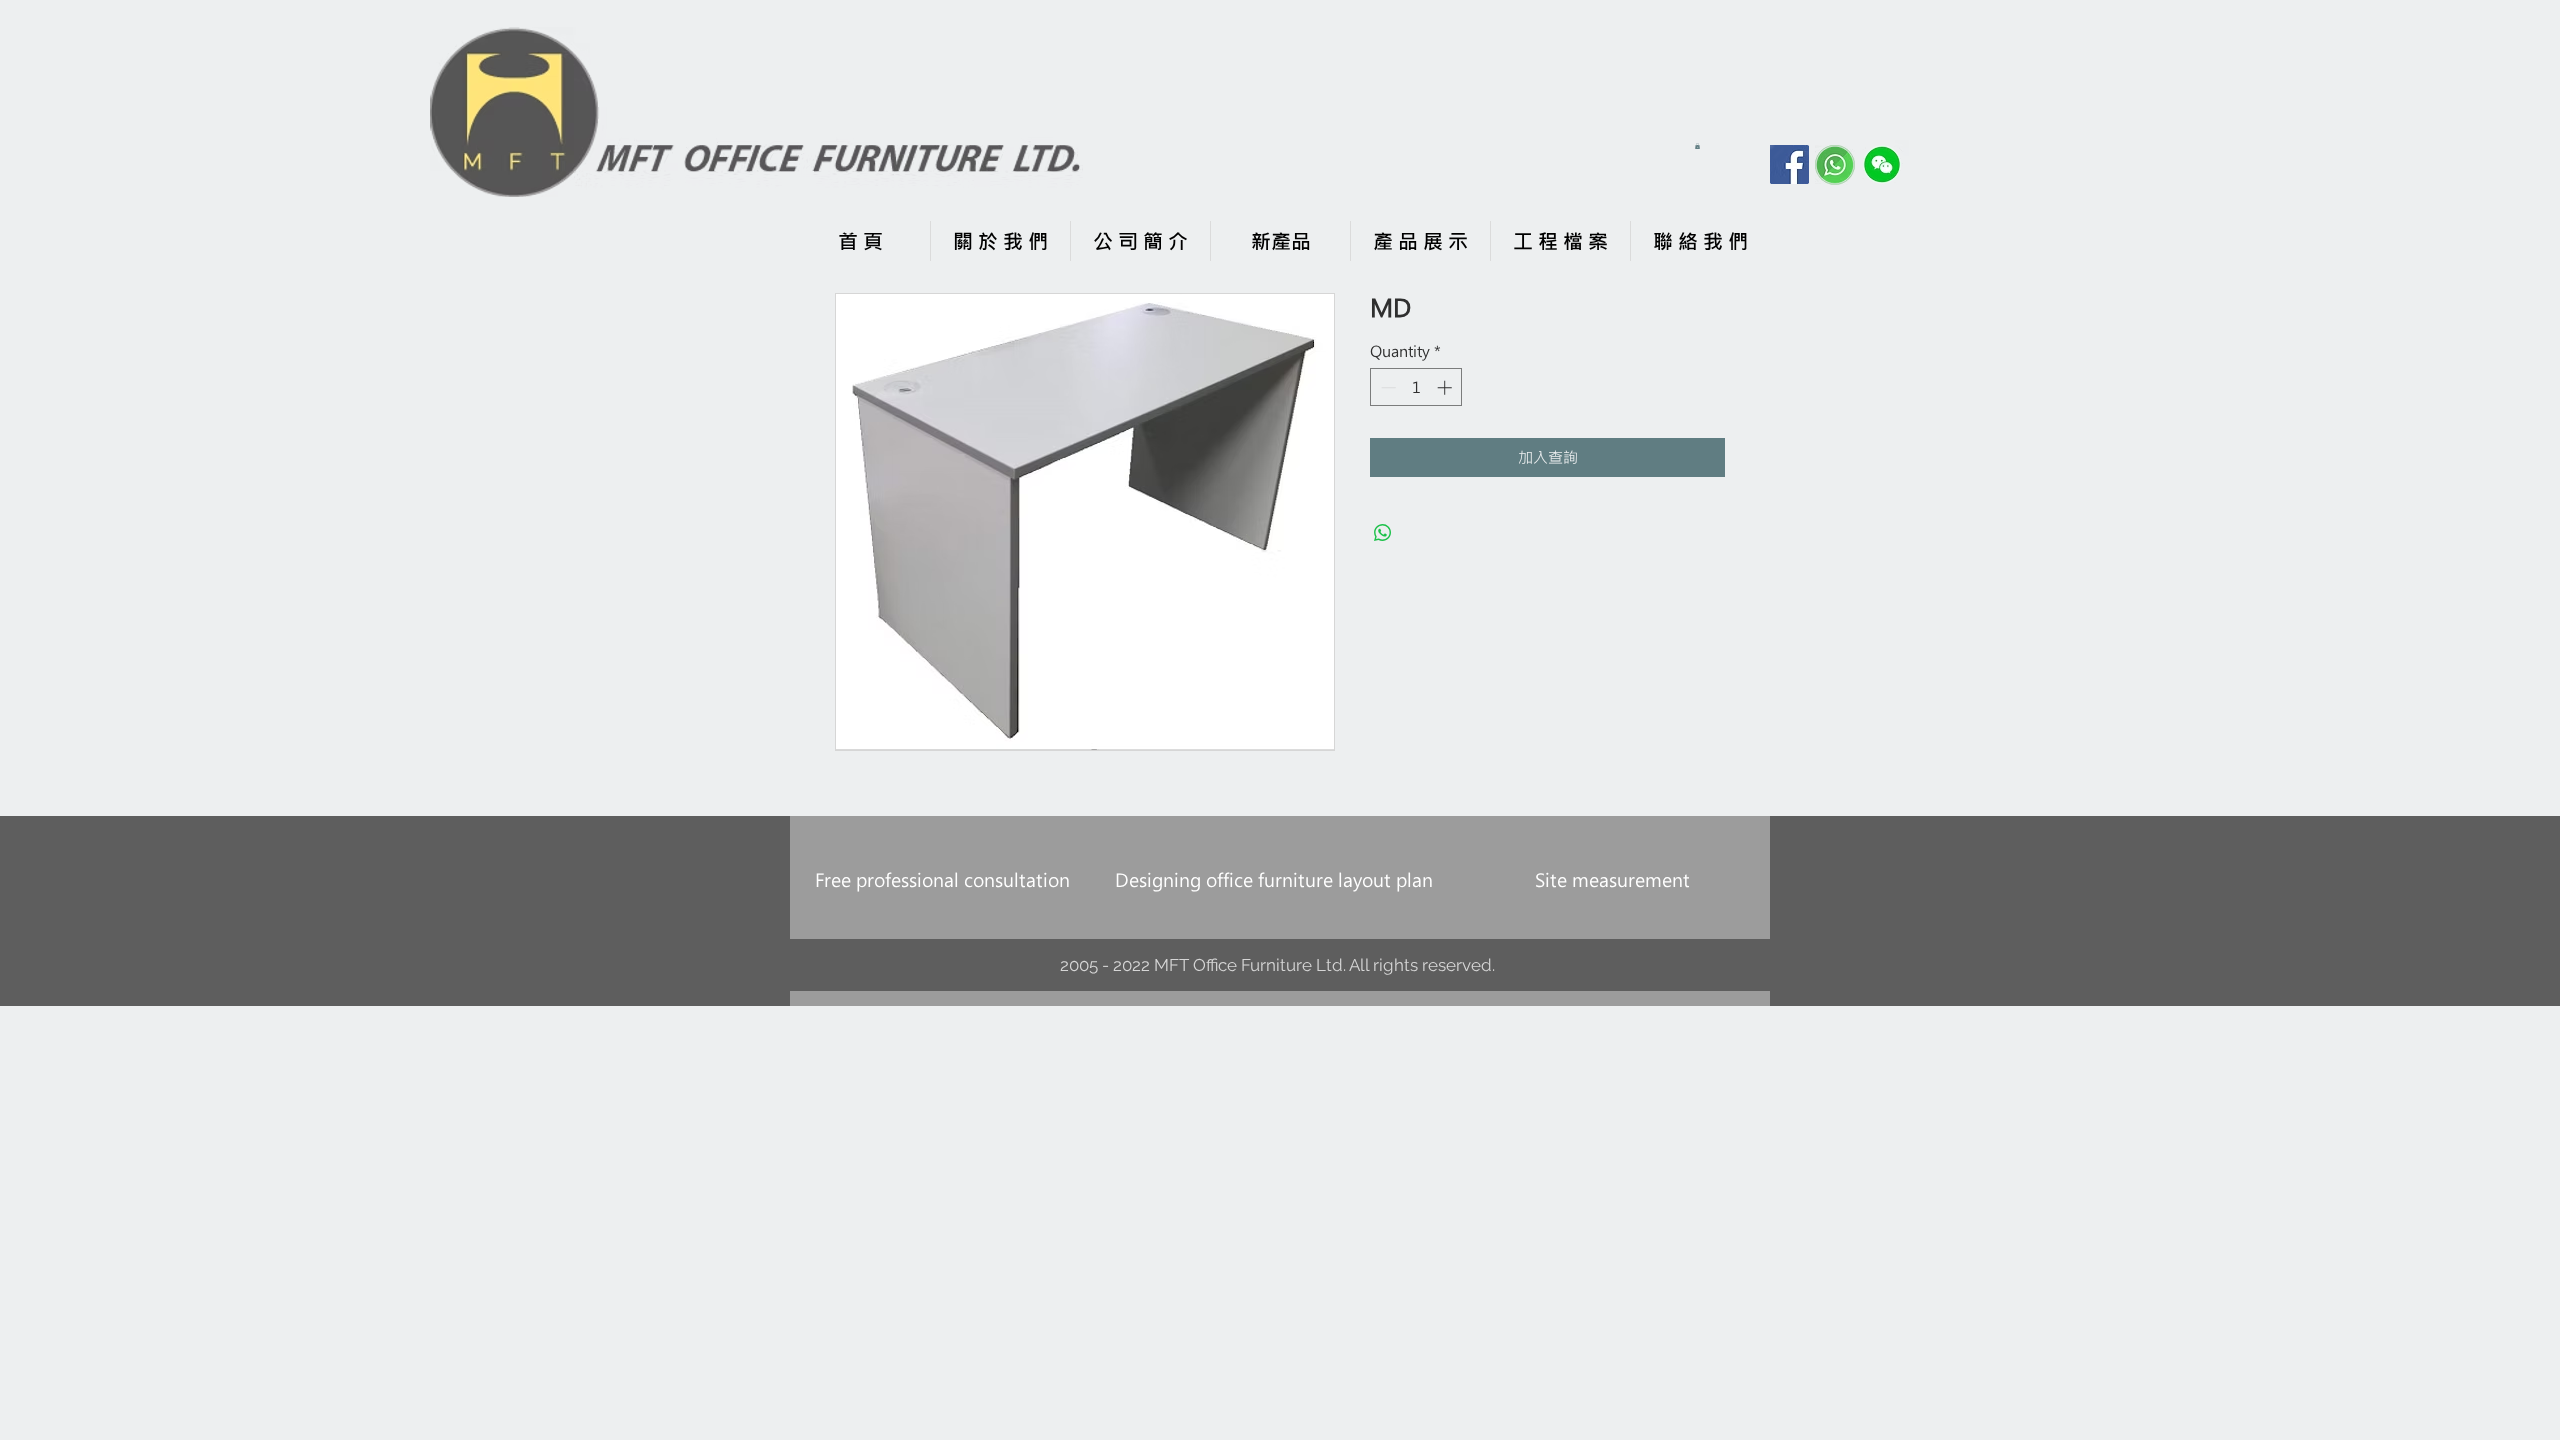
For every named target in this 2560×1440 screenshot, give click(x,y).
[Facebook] (1789, 164)
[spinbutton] (1416, 387)
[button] (1697, 146)
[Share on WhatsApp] (1383, 533)
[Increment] (1446, 387)
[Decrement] (1386, 387)
